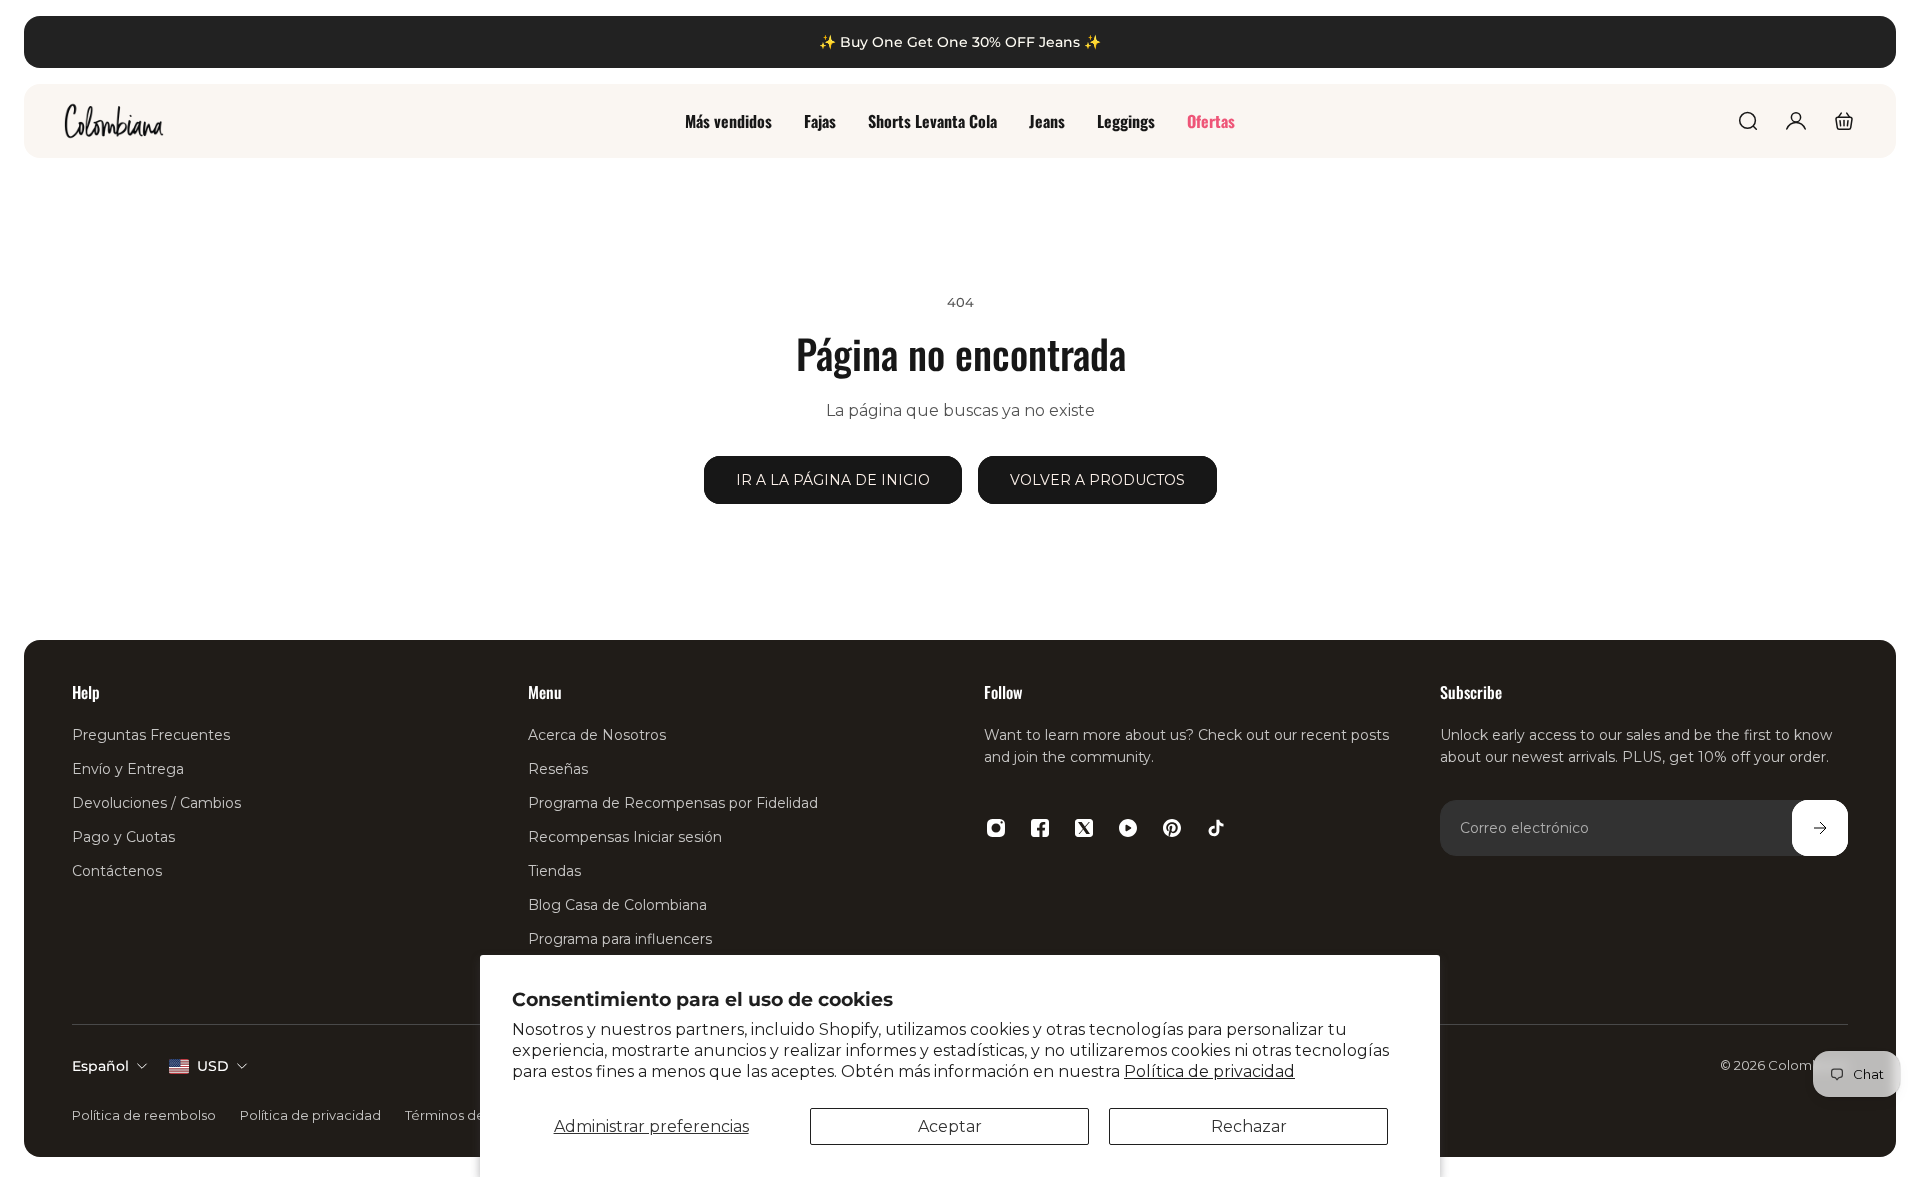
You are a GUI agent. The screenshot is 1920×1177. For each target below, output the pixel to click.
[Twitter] (1084, 828)
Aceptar (950, 1126)
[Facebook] (1040, 828)
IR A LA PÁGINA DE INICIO (833, 480)
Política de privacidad (1209, 1071)
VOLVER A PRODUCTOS (1097, 480)
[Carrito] (1844, 121)
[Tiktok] (1216, 828)
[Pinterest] (1172, 828)
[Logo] (114, 121)
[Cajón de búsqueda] (1748, 121)
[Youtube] (1128, 828)
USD (213, 1066)
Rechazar (1249, 1126)
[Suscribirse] (1820, 828)
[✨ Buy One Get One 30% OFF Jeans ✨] (960, 42)
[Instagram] (996, 828)
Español (100, 1066)
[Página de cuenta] (1796, 121)
